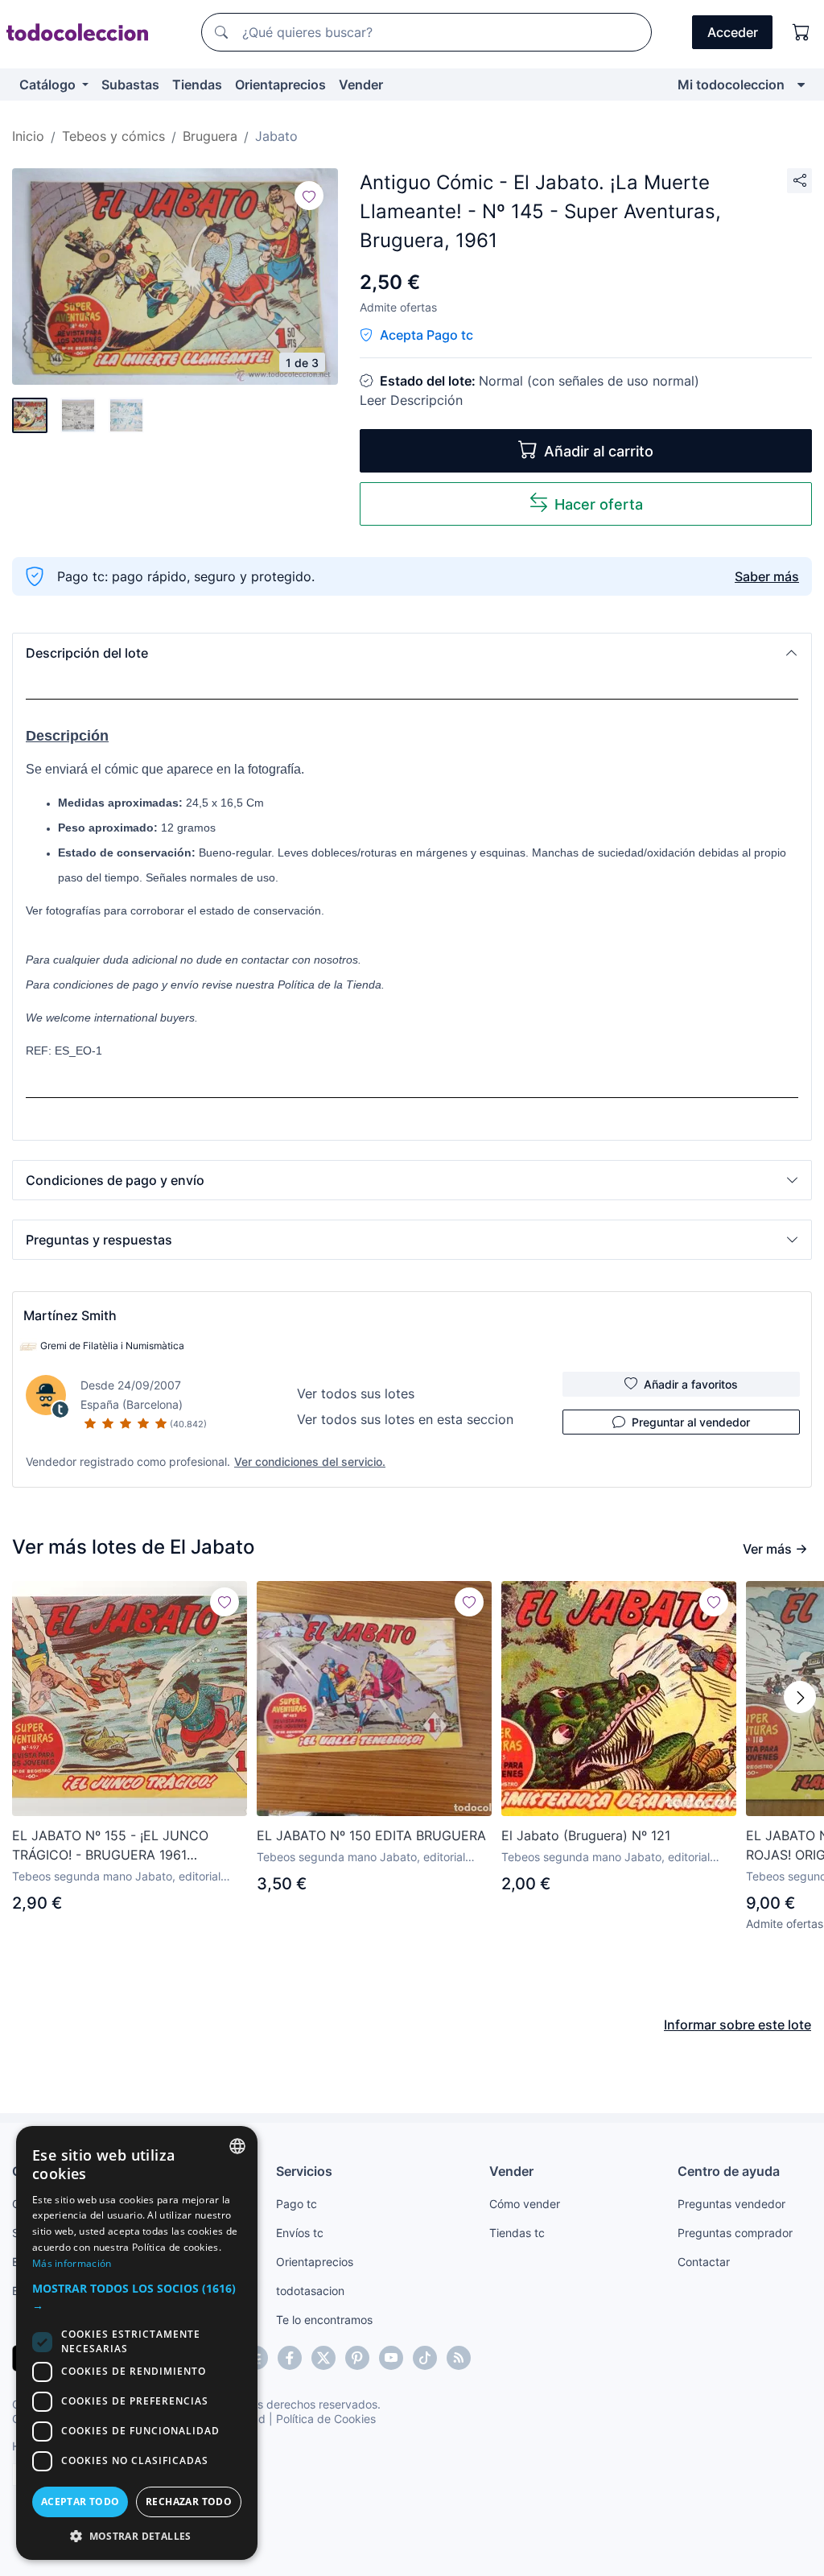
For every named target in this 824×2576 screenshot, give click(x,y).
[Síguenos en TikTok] (425, 2358)
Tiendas (197, 85)
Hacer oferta (599, 504)
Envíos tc (300, 2233)
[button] (412, 653)
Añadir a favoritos (691, 1384)
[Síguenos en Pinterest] (357, 2358)
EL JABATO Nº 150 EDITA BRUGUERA (371, 1835)
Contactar (704, 2262)
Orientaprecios (280, 85)
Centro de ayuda (729, 2171)
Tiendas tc (517, 2233)
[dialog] (137, 2343)
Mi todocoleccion (731, 85)
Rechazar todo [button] (189, 2502)
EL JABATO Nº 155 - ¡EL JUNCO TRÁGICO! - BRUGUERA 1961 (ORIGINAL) (110, 1846)
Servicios (304, 2171)
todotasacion (310, 2291)
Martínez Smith (70, 1315)
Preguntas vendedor (731, 2204)
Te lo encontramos (324, 2320)
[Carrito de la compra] (801, 32)
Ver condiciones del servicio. (310, 1461)
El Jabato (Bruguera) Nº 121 (586, 1835)
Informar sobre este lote (737, 2025)
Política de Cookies (326, 2419)
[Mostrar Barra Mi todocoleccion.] (801, 85)
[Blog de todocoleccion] (459, 2358)
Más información (72, 2263)
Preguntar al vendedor (691, 1422)
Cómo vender (525, 2204)
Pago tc (297, 2204)
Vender (361, 85)
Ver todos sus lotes (356, 1393)
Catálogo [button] (49, 85)
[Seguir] (309, 196)
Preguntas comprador (735, 2233)
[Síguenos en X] (323, 2358)
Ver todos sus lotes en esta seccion (405, 1419)
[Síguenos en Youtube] (391, 2358)
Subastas (130, 85)
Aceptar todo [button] (80, 2502)
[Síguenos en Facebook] (290, 2358)
